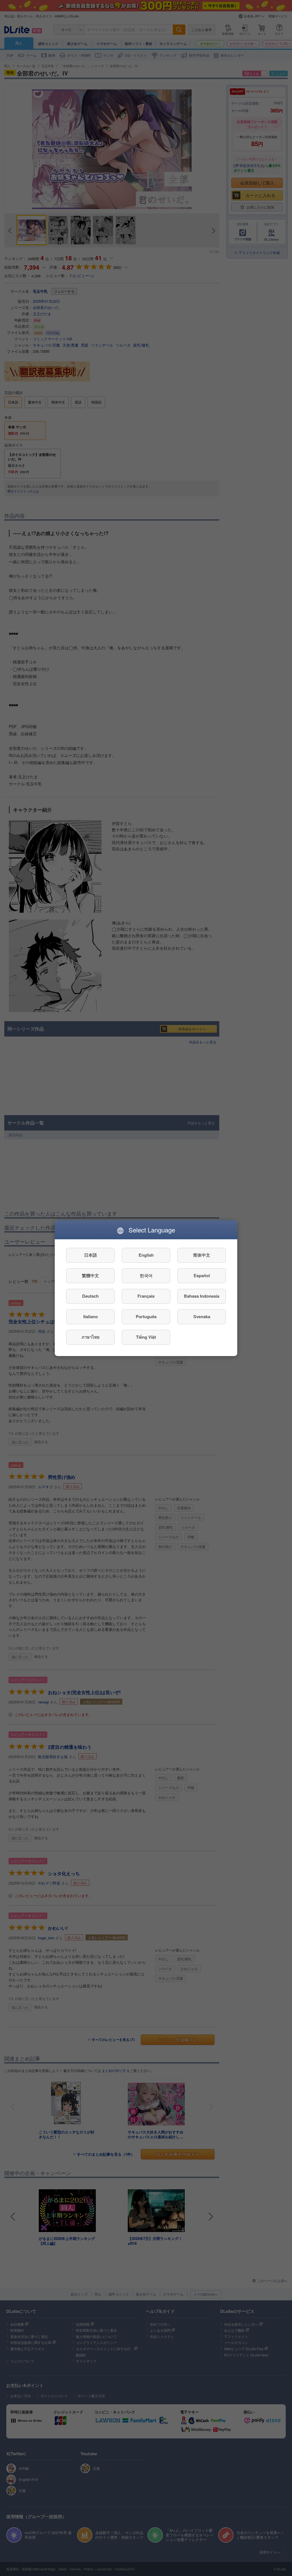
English (146, 1255)
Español (202, 1275)
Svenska (202, 1316)
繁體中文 (90, 1275)
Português (146, 1316)
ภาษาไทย (91, 1337)
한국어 (146, 1275)
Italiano (91, 1316)
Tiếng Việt (146, 1337)
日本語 (91, 1255)
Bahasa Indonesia (202, 1296)
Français (146, 1296)
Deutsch (90, 1296)
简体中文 (202, 1255)
